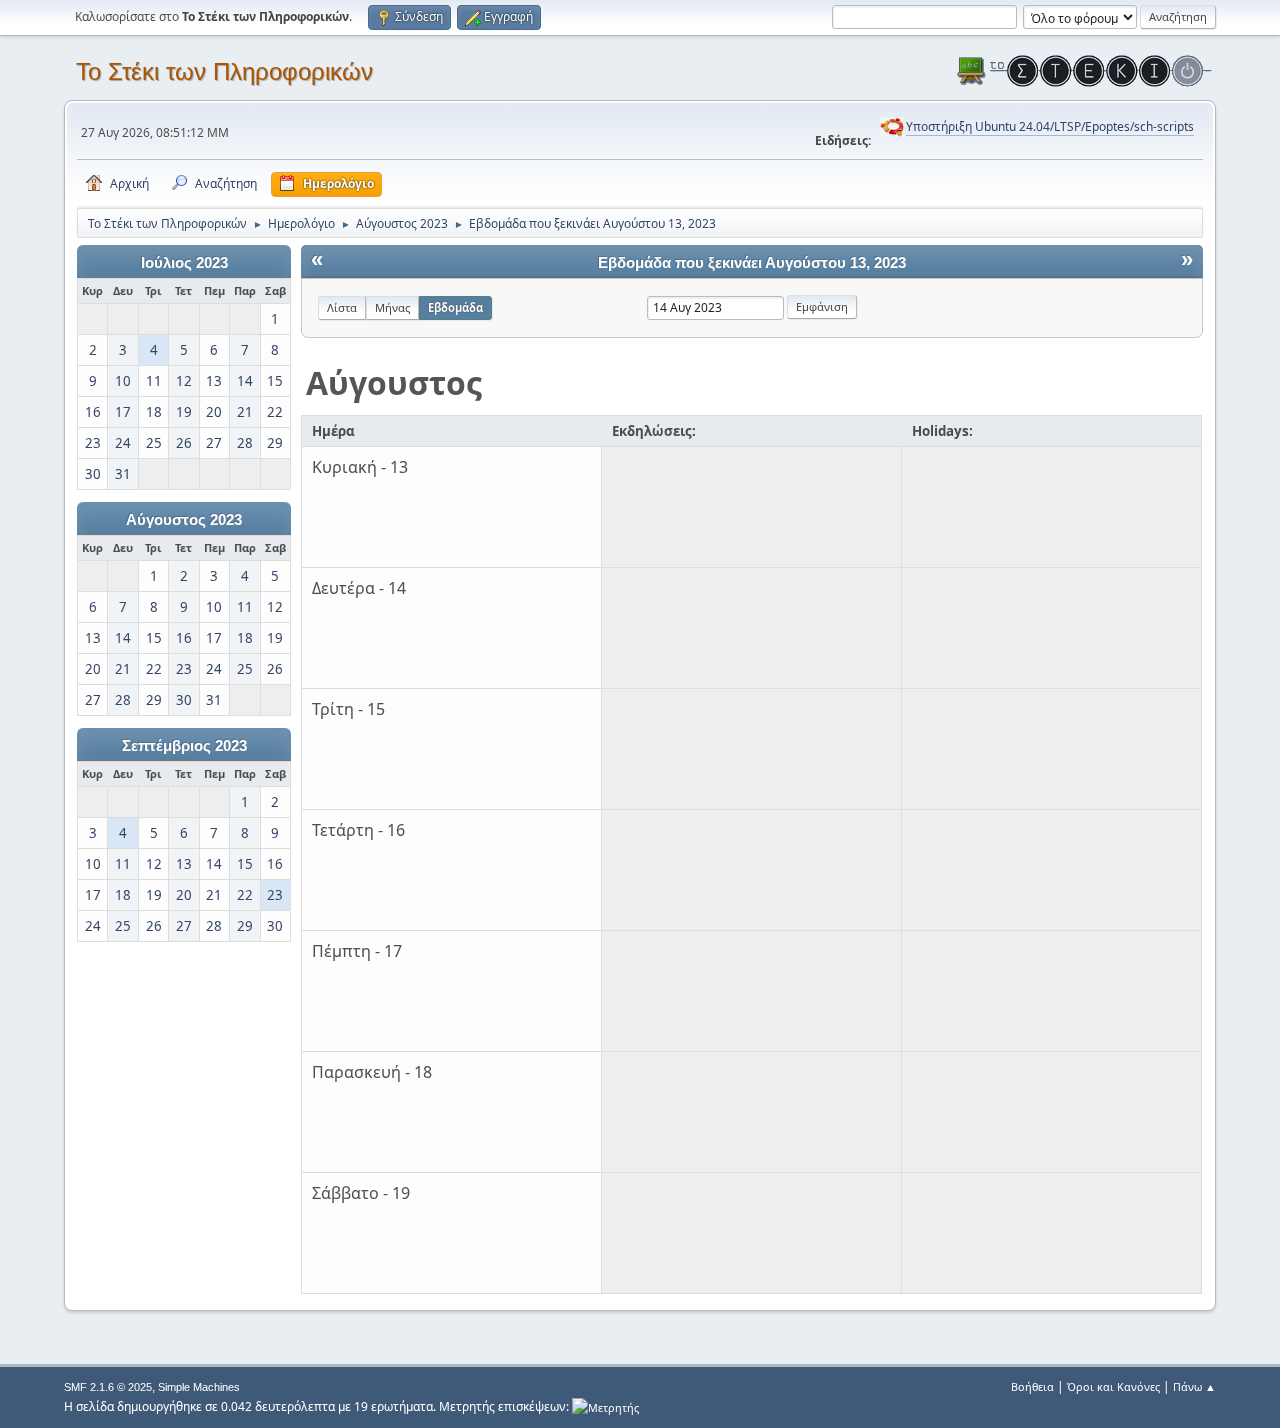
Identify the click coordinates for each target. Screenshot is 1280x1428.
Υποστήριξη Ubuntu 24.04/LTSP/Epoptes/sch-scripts (1050, 126)
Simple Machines (199, 1387)
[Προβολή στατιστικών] (605, 1406)
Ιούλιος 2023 (184, 263)
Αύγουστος (394, 382)
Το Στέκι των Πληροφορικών (224, 71)
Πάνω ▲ (1194, 1386)
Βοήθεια (1032, 1386)
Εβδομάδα (455, 307)
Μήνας (392, 307)
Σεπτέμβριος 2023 (184, 746)
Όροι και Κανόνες (1113, 1386)
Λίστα (342, 307)
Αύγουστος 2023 (184, 520)
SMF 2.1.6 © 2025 (108, 1387)
